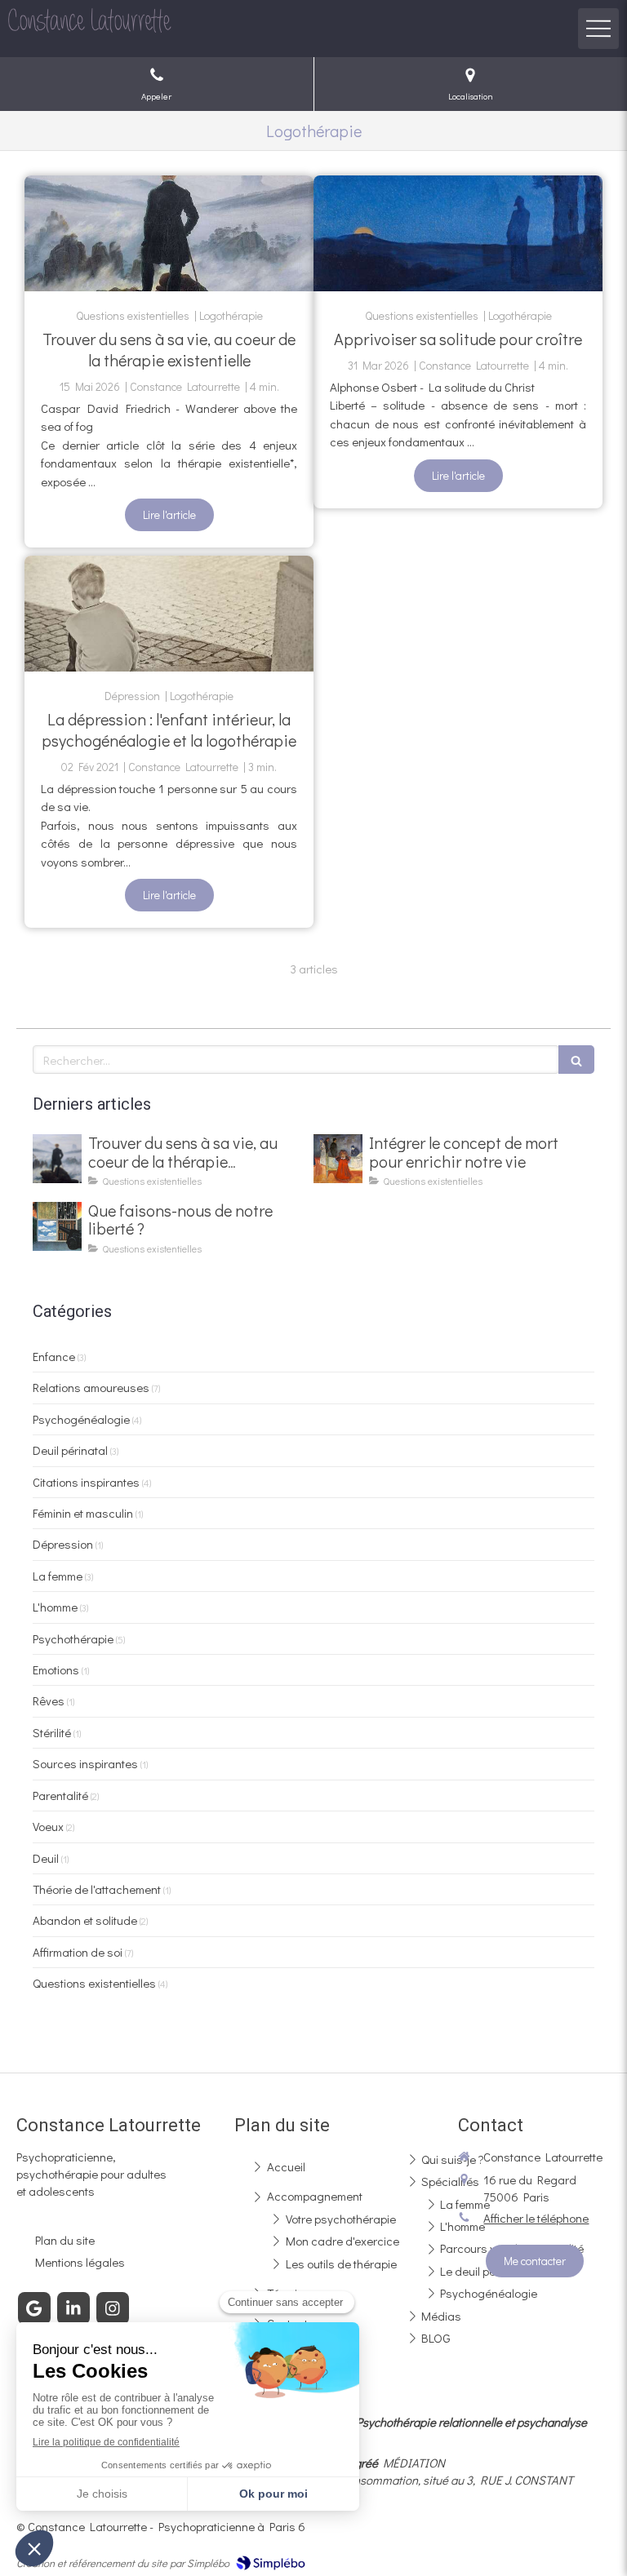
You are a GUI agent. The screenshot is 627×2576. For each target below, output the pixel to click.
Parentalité (60, 1795)
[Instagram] (113, 2308)
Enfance (54, 1356)
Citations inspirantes (86, 1482)
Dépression (63, 1544)
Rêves (49, 1700)
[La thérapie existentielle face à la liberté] (57, 1226)
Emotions (56, 1669)
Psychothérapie (73, 1638)
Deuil (46, 1858)
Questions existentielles (94, 1983)
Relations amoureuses (91, 1387)
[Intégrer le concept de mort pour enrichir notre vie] (338, 1159)
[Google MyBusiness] (34, 2308)
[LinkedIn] (73, 2308)
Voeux (48, 1826)
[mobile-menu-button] (598, 29)
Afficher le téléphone (536, 2218)
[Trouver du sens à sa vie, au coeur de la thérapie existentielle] (169, 233)
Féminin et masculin (83, 1513)
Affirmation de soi (78, 1952)
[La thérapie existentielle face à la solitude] (458, 233)
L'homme (55, 1607)
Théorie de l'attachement (97, 1889)
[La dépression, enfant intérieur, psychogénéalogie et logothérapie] (169, 614)
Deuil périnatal (70, 1450)
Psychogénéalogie (81, 1419)
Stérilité (52, 1732)
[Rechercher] (576, 1060)
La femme (58, 1576)
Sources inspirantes (85, 1763)
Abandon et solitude (85, 1920)
